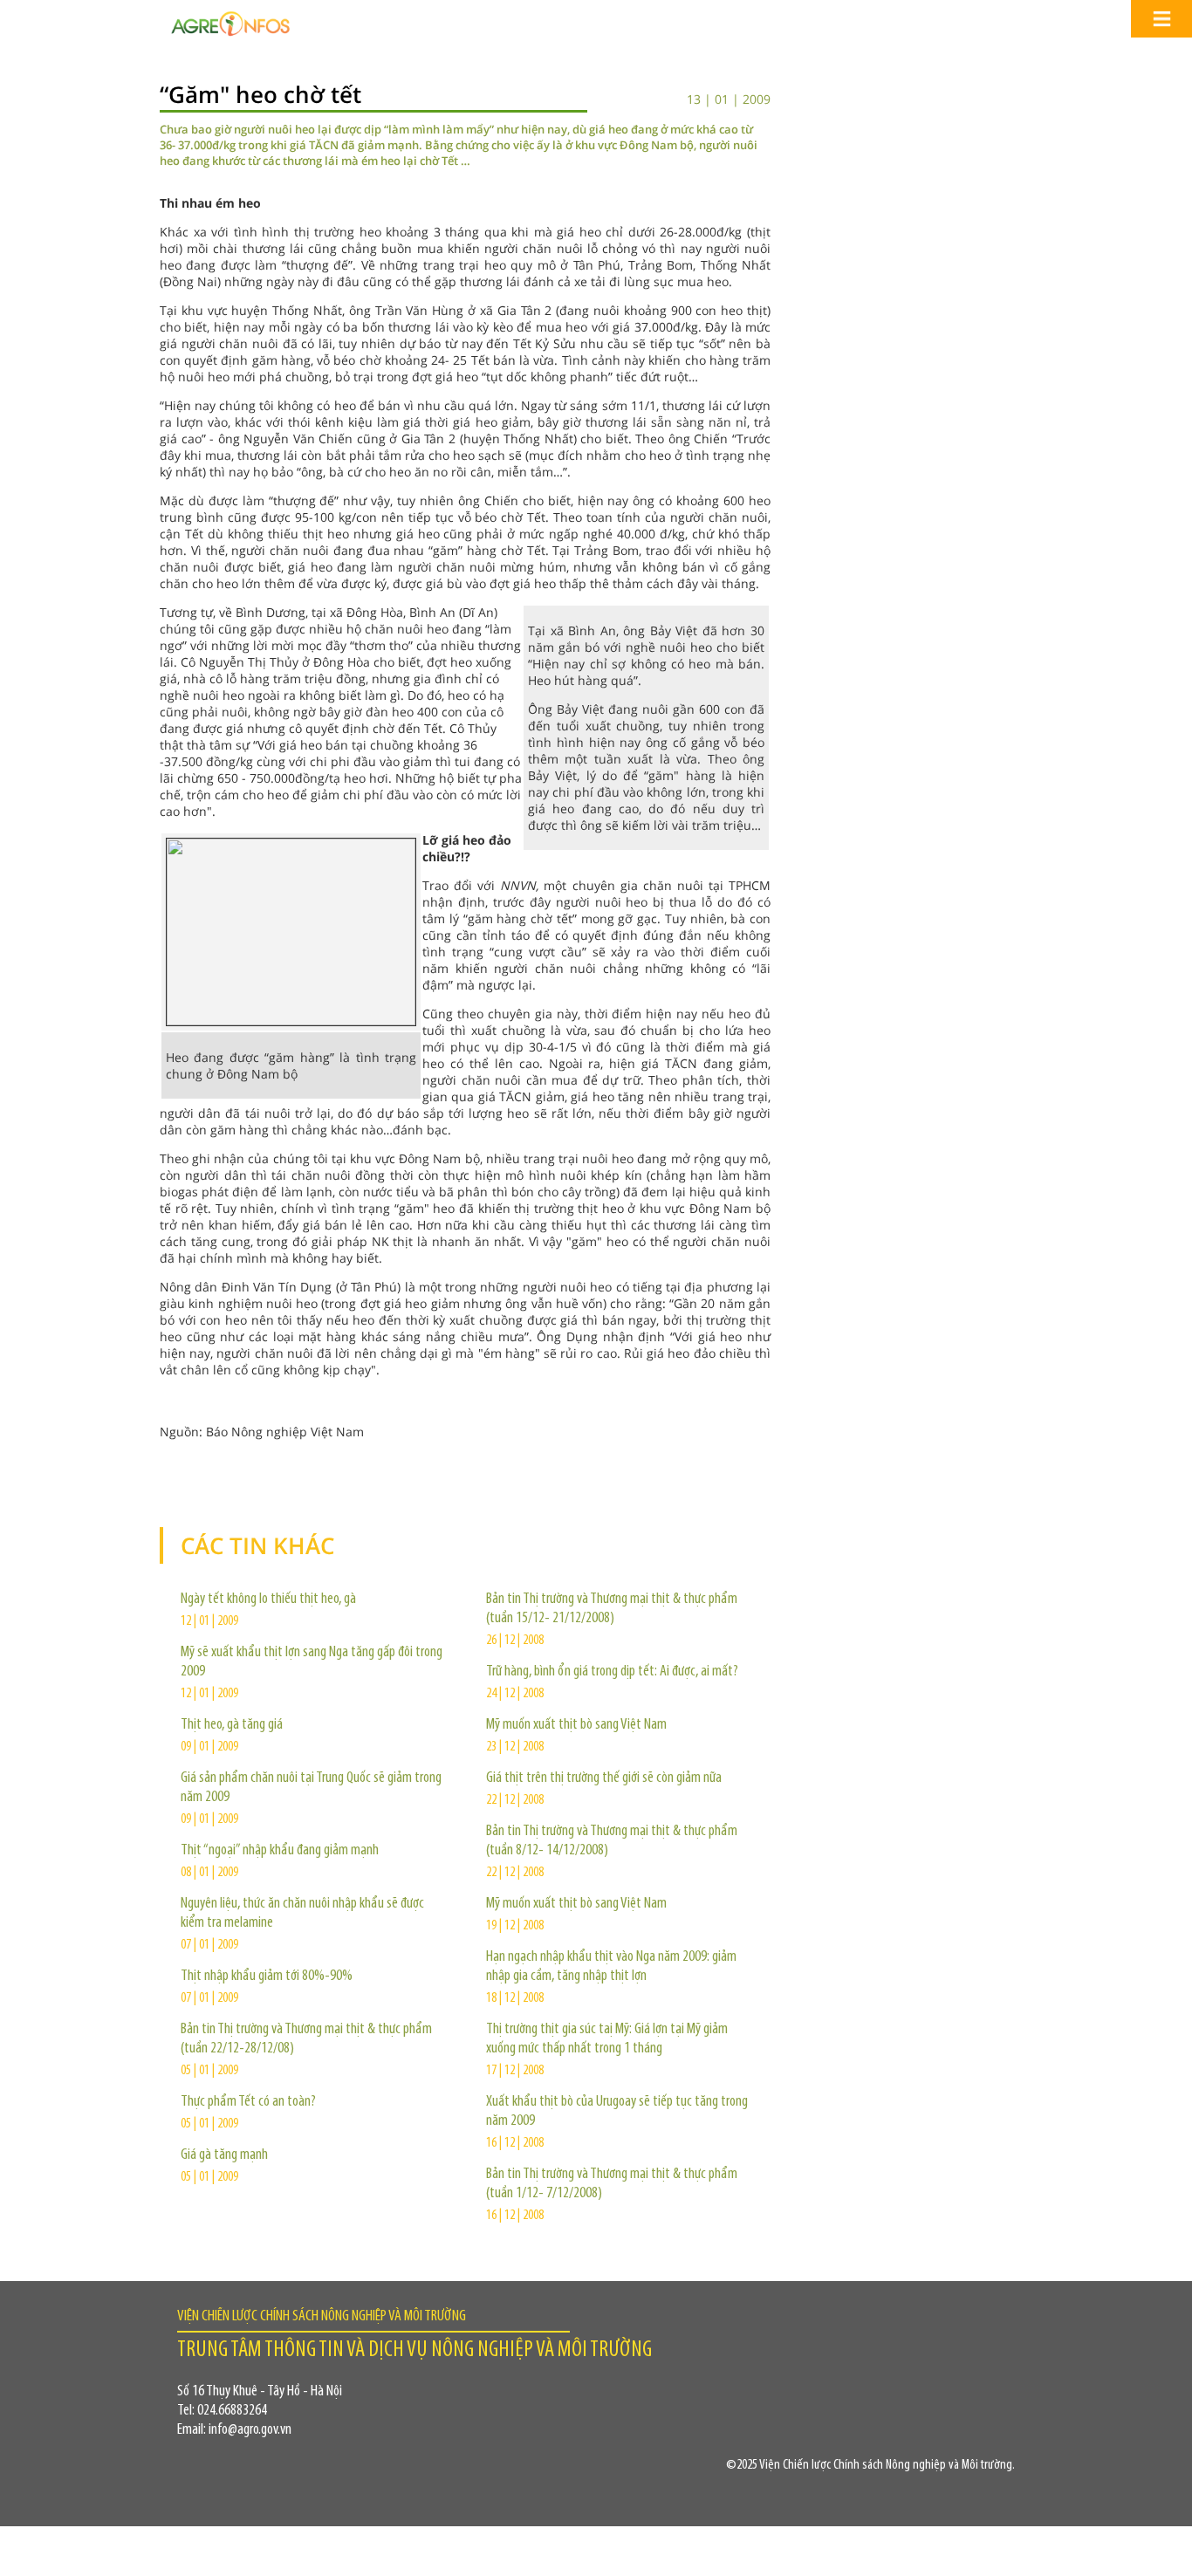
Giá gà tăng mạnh (224, 2155)
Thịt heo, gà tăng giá (232, 1725)
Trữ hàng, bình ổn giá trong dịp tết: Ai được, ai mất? (612, 1672)
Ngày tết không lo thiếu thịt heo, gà (268, 1600)
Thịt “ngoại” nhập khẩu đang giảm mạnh (280, 1851)
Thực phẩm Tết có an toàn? (248, 2102)
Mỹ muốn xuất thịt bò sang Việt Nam (576, 1725)
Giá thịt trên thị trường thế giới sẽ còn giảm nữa (604, 1778)
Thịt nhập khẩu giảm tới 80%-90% (267, 1977)
